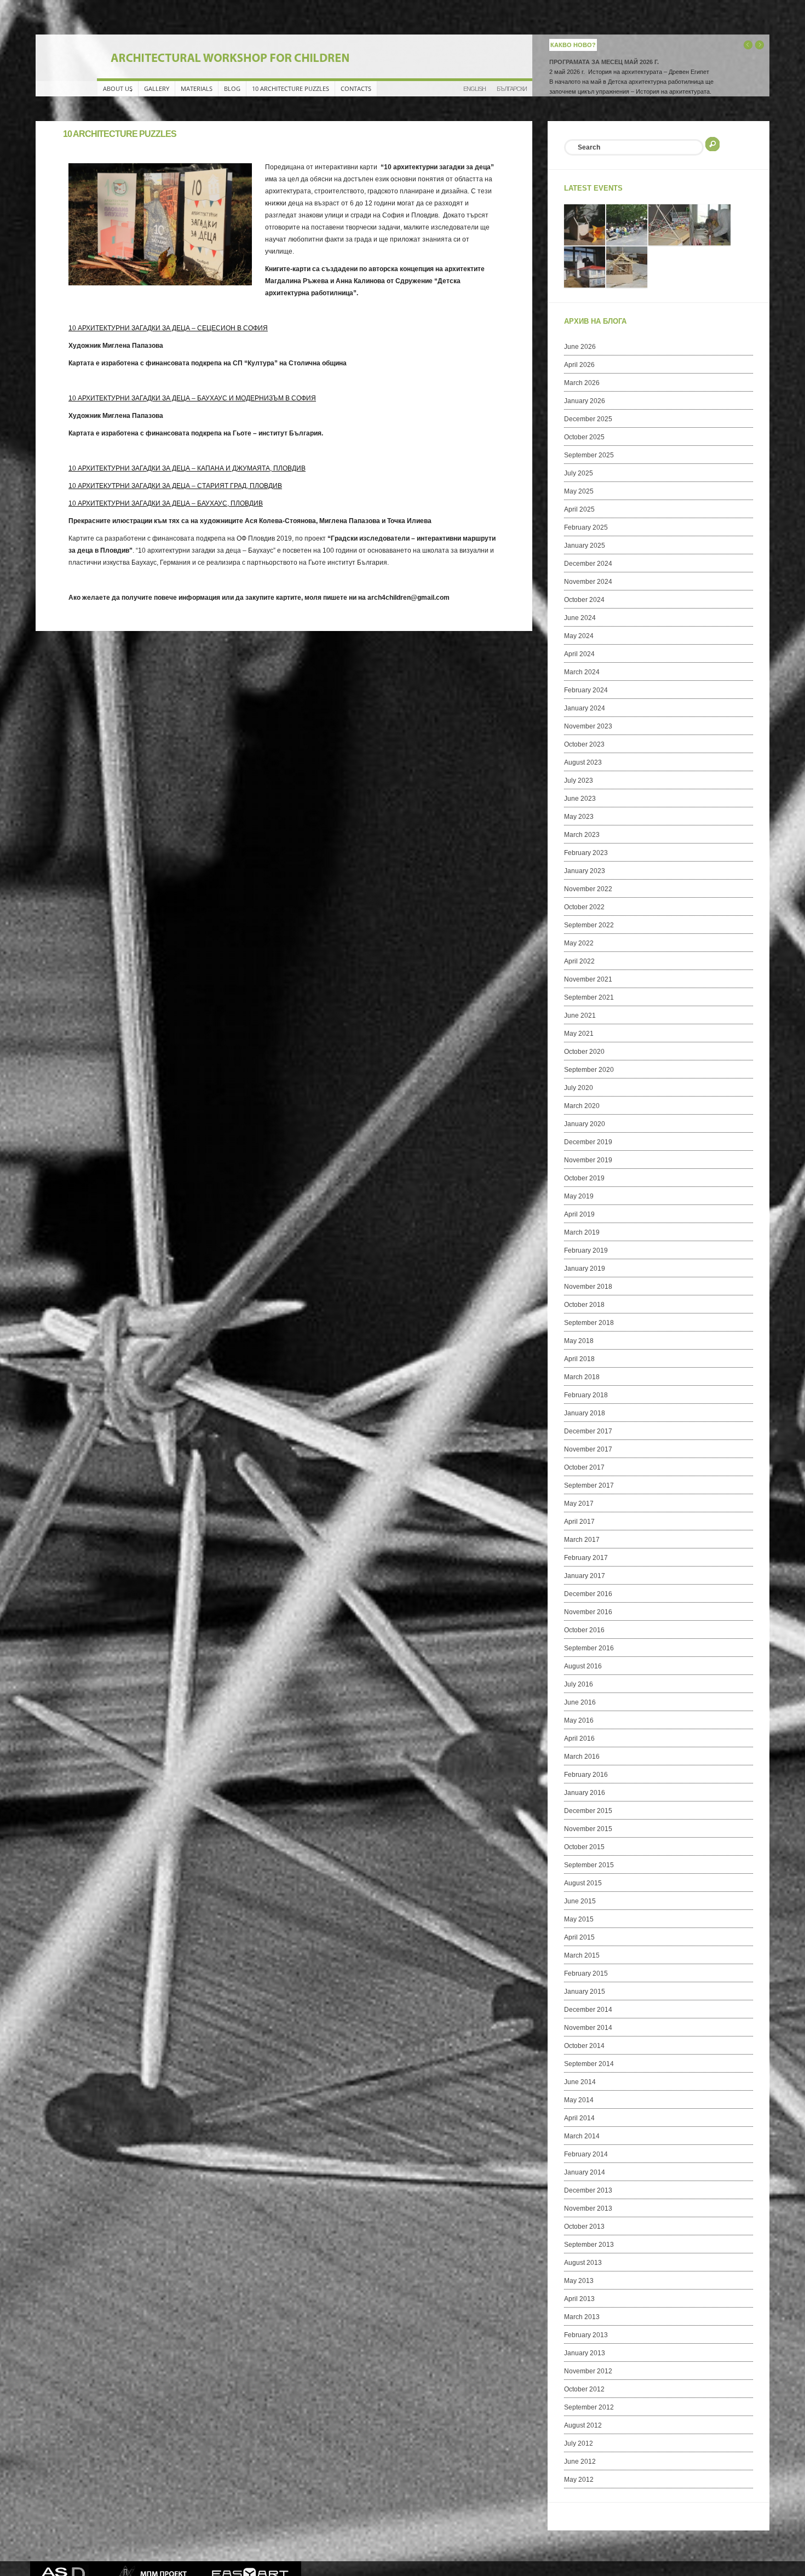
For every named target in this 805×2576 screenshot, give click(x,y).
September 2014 (589, 2064)
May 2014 (579, 2100)
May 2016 (579, 1720)
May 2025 (579, 491)
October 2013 (584, 2227)
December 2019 (588, 1142)
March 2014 (582, 2136)
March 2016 (582, 1757)
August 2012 (583, 2425)
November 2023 (588, 726)
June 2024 (580, 618)
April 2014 (579, 2118)
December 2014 (588, 2010)
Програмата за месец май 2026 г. (604, 62)
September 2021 (589, 997)
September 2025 (589, 455)
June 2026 (580, 347)
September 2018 (589, 1323)
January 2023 (585, 871)
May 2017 (579, 1504)
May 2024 (579, 636)
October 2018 (584, 1305)
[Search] (712, 143)
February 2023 (586, 853)
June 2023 (580, 799)
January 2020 (585, 1124)
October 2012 (584, 2389)
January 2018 (585, 1413)
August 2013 (583, 2263)
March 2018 (582, 1377)
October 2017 (584, 1467)
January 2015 (585, 1992)
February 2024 (586, 690)
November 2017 (588, 1449)
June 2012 (580, 2462)
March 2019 (582, 1232)
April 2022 (579, 961)
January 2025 (585, 546)
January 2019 (585, 1269)
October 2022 (584, 907)
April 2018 (579, 1359)
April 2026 (579, 365)
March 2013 (582, 2317)
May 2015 (579, 1919)
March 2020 (582, 1106)
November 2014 (588, 2028)
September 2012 (589, 2407)
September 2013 (589, 2245)
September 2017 (589, 1485)
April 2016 (579, 1739)
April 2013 (579, 2299)
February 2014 (586, 2154)
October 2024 (584, 600)
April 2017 (579, 1522)
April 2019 (579, 1214)
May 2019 (579, 1196)
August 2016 (583, 1666)
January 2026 (585, 401)
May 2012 (579, 2480)
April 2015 (579, 1937)
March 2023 (582, 835)
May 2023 (579, 817)
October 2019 (584, 1178)
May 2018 (579, 1341)
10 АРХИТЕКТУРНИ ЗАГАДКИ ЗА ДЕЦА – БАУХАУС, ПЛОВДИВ (166, 503)
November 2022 (588, 889)
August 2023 (583, 762)
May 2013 (579, 2281)
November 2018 (588, 1287)
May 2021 (579, 1034)
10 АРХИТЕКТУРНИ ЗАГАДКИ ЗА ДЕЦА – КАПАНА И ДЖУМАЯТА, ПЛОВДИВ (187, 468)
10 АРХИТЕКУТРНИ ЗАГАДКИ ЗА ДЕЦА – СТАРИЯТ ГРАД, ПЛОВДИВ (175, 486)
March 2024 (582, 672)
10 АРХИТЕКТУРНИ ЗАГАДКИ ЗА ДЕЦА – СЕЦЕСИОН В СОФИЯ (168, 328)
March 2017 (582, 1540)
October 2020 (584, 1052)
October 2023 (584, 744)
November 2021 (588, 979)
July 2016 (579, 1684)
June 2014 (580, 2082)
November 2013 (588, 2208)
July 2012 (579, 2443)
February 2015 (586, 1973)
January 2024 (585, 708)
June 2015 (580, 1901)
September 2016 (589, 1648)
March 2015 (582, 1955)
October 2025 (584, 437)
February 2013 (586, 2335)
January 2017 (585, 1576)
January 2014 (585, 2172)
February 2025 (586, 527)
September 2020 (589, 1070)
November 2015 (588, 1829)
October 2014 (584, 2046)
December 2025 (588, 419)
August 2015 (583, 1883)
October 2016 (584, 1630)
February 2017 (586, 1558)
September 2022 (589, 925)
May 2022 (579, 943)
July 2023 (579, 781)
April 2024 (579, 654)
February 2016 (586, 1775)
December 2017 (588, 1431)
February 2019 (586, 1250)
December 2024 (588, 564)
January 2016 (585, 1793)
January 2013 (585, 2353)
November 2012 (588, 2371)
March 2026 (582, 383)
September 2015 (589, 1865)
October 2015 (584, 1847)
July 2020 (579, 1088)
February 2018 (586, 1395)
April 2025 (579, 509)
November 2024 (588, 582)
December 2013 (588, 2190)
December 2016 (588, 1594)
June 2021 (580, 1016)
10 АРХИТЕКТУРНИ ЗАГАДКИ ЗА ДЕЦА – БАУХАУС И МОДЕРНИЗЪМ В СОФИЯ (192, 398)
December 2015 (588, 1811)
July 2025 (579, 473)
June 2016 (580, 1702)
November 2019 (588, 1160)
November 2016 (588, 1612)
